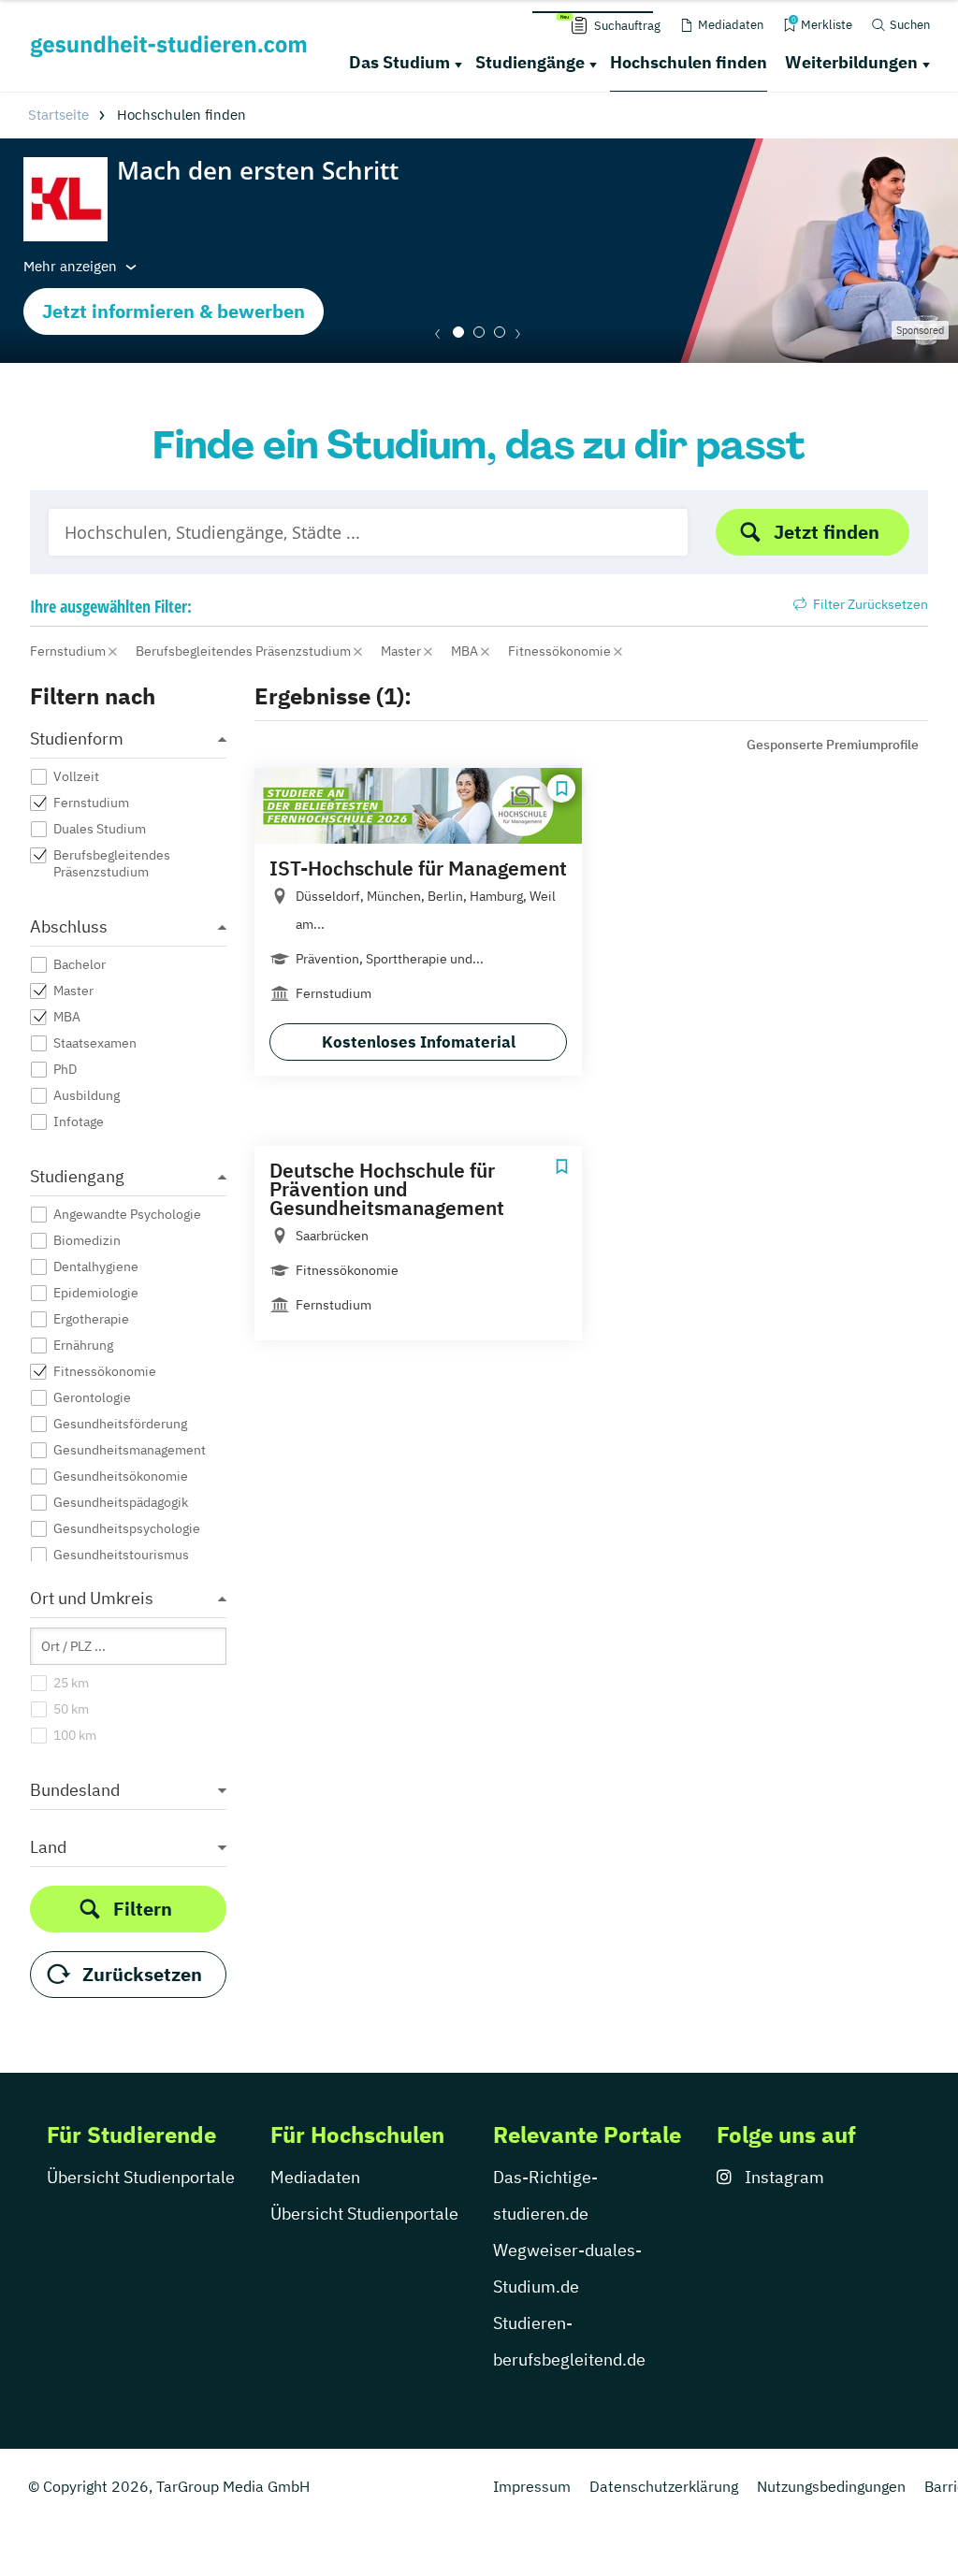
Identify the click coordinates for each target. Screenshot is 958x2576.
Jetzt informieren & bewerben (174, 311)
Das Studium (399, 62)
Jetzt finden (827, 532)
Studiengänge (530, 62)
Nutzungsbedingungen (831, 2486)
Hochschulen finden (689, 62)
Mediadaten (315, 2177)
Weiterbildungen (851, 62)
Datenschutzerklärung (664, 2486)
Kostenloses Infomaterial (419, 1042)
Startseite (58, 115)
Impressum (532, 2486)
